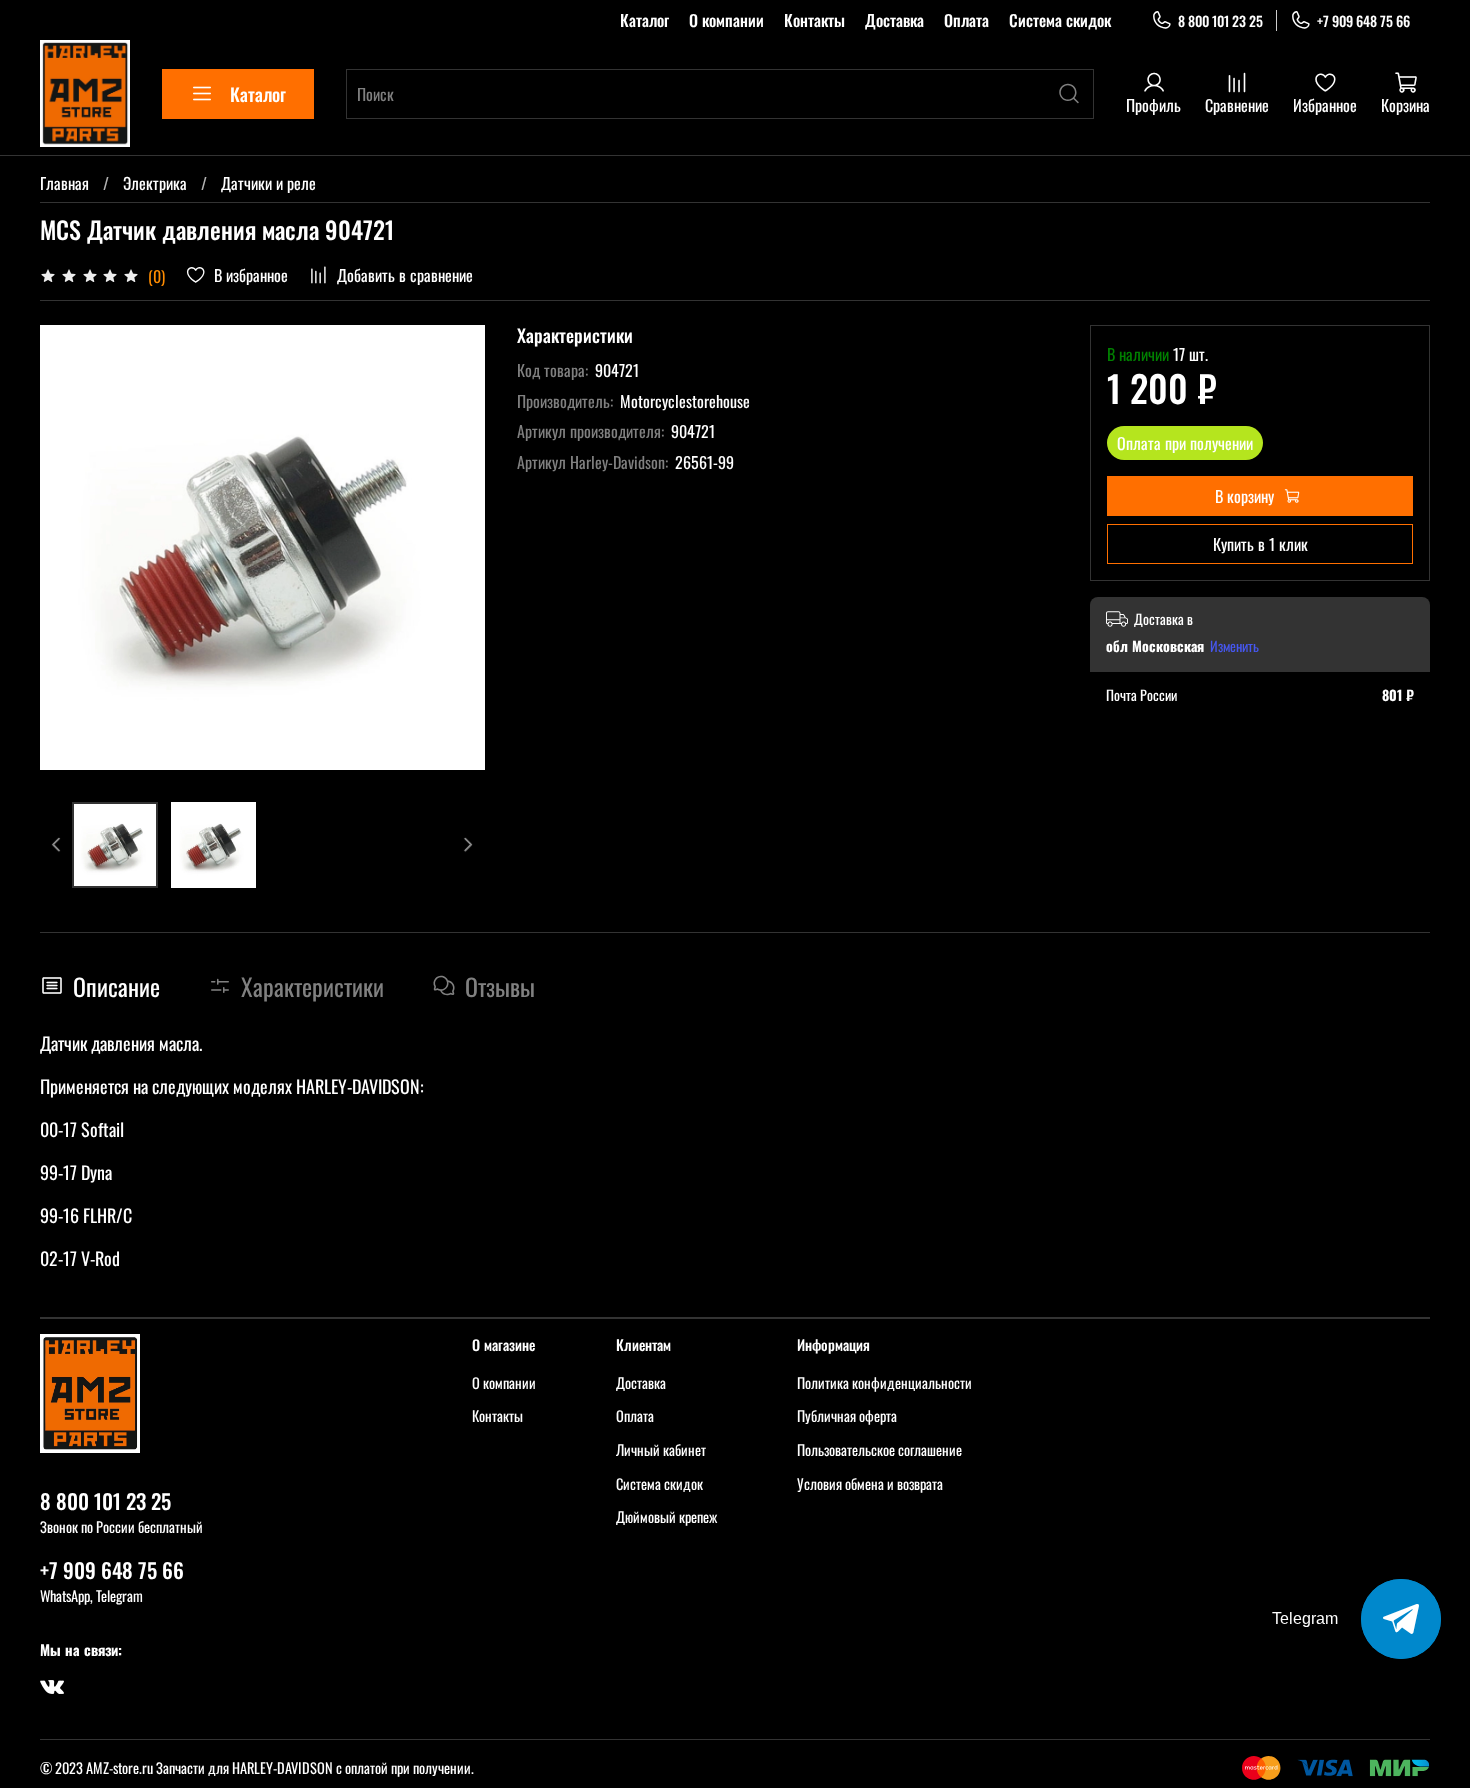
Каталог (644, 20)
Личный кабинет (661, 1449)
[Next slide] (453, 548)
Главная (64, 183)
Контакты (814, 20)
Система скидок (1060, 20)
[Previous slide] (72, 548)
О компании (726, 20)
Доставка (894, 20)
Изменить (1234, 646)
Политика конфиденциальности (884, 1382)
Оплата (966, 20)
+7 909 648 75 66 (1363, 20)
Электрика (155, 183)
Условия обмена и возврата (870, 1483)
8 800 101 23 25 (1220, 20)
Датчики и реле (268, 183)
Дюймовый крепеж (666, 1516)
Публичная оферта (847, 1415)
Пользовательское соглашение (879, 1449)
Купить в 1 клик (1260, 544)
